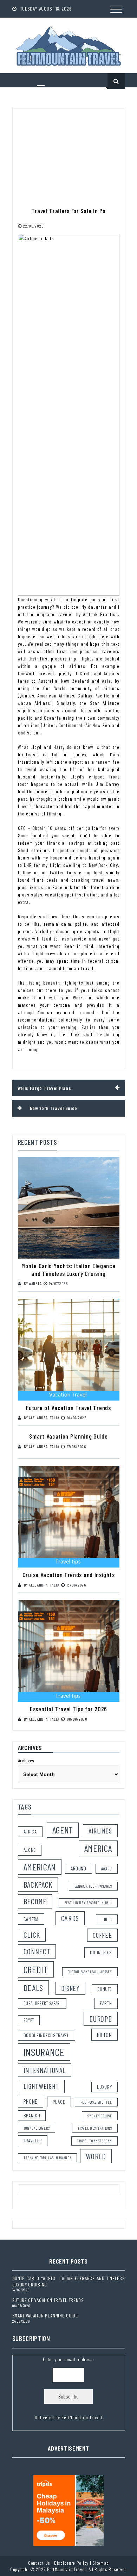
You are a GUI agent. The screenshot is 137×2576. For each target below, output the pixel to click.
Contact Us (39, 2563)
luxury (104, 2087)
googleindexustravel (47, 2035)
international (45, 2070)
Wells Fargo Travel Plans (44, 1088)
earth (106, 2003)
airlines (100, 1831)
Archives (26, 1760)
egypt (29, 2020)
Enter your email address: (68, 2388)
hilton (104, 2035)
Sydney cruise (100, 2116)
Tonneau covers (37, 2128)
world (96, 2156)
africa (30, 1832)
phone (31, 2101)
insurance (44, 2052)
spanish (32, 2115)
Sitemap (101, 2563)
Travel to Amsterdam (94, 2141)
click (32, 1935)
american (40, 1867)
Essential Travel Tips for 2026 (68, 1709)
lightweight (41, 2086)
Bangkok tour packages (93, 1886)
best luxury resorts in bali (88, 1903)
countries (101, 1952)
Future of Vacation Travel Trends (68, 1408)
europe (100, 2019)
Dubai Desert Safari (42, 2003)
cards (70, 1918)
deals (34, 1988)
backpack (38, 1885)
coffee (102, 1935)
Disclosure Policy (71, 2563)
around (78, 1868)
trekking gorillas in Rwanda (48, 2158)
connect (37, 1951)
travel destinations (95, 2128)
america (98, 1848)
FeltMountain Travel (82, 2417)
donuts (105, 1989)
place (59, 2102)
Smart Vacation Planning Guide (68, 1436)
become (35, 1901)
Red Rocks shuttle (96, 2102)
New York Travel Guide (54, 1108)
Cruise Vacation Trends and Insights (69, 1575)
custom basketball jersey (90, 1972)
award (107, 1869)
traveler (33, 2140)
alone (30, 1850)
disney (70, 1988)
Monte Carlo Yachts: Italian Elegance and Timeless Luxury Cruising (68, 1270)
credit (36, 1969)
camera (31, 1919)
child (107, 1919)
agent (63, 1830)
